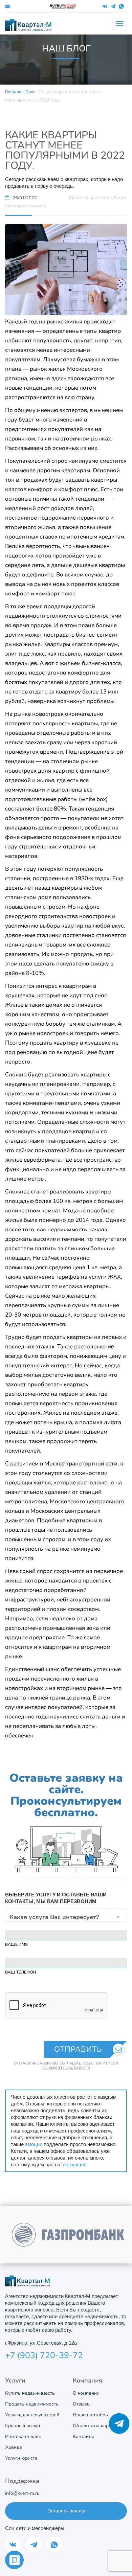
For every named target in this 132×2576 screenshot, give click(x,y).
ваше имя (16, 1944)
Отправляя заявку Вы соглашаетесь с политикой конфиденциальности (66, 2066)
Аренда (14, 2447)
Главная (13, 92)
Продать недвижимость (32, 2404)
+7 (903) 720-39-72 (44, 2355)
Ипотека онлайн (23, 2436)
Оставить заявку (66, 2511)
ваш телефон (20, 1972)
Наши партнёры (91, 2415)
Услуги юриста (21, 2458)
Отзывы (82, 2404)
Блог (30, 92)
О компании (86, 2393)
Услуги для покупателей (32, 2415)
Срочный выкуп (23, 2426)
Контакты (83, 2436)
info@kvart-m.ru (22, 2493)
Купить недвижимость (30, 2393)
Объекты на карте (93, 2426)
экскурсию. (75, 2164)
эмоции (34, 2144)
